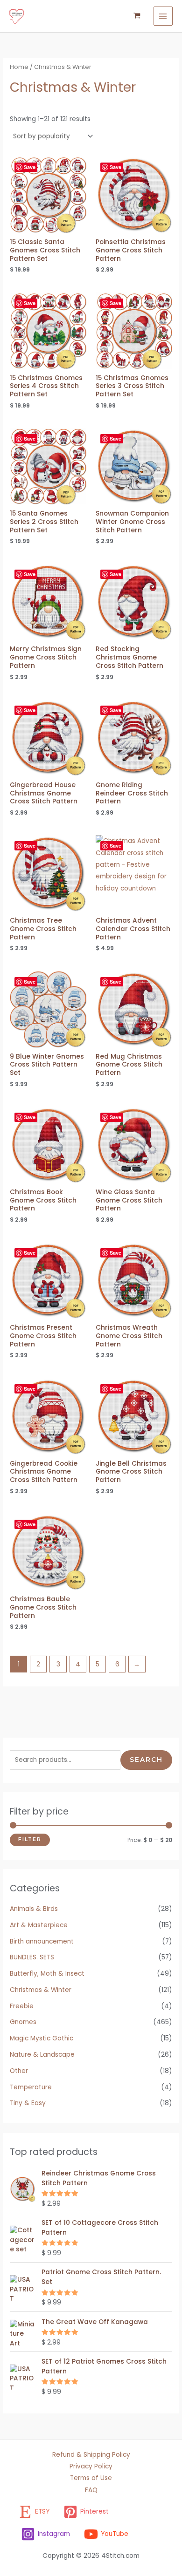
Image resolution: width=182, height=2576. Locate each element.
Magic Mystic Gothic (42, 2038)
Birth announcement (42, 1941)
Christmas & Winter (41, 1990)
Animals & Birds (34, 1909)
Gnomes (23, 2022)
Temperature (31, 2087)
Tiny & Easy (28, 2103)
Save (30, 167)
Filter (30, 1839)
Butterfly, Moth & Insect (47, 1974)
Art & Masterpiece (39, 1925)
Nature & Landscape (42, 2055)
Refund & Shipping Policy (91, 2455)
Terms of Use (91, 2478)
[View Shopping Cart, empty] (137, 16)
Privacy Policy (91, 2466)
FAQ (91, 2490)
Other (19, 2071)
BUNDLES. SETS (32, 1957)
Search (146, 1760)
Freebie (22, 2006)
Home (19, 67)
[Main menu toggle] (163, 16)
